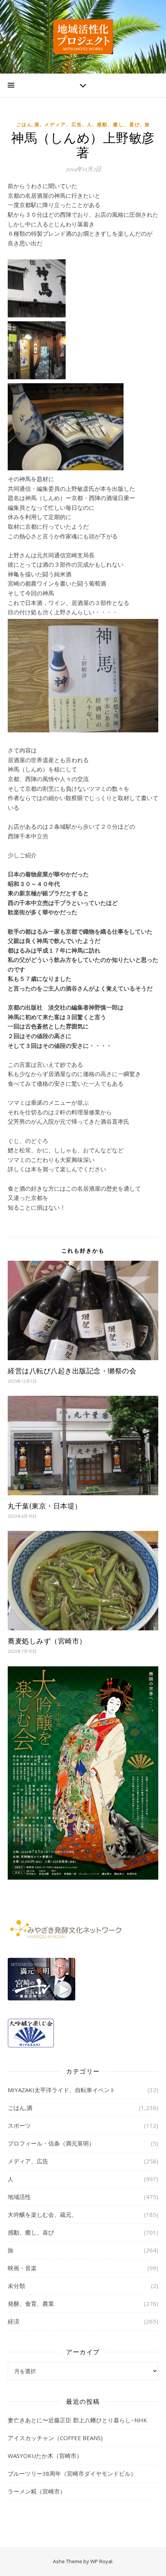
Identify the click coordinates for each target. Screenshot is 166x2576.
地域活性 (19, 2197)
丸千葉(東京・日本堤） (45, 1506)
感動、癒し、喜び (119, 124)
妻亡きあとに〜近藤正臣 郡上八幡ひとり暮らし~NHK (77, 2420)
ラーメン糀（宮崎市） (37, 2491)
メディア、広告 (63, 124)
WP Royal (101, 2561)
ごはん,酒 (28, 124)
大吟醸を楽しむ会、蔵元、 (42, 2214)
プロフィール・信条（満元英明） (51, 2143)
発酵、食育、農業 (31, 2303)
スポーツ (19, 2125)
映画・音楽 (22, 2268)
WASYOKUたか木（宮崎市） (45, 2456)
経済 (14, 2321)
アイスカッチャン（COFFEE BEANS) (55, 2438)
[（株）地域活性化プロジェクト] (83, 37)
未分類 (16, 2286)
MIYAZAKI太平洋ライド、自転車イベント (62, 2090)
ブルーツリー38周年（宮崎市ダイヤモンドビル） (72, 2473)
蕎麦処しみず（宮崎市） (47, 1641)
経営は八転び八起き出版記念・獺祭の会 (72, 1371)
